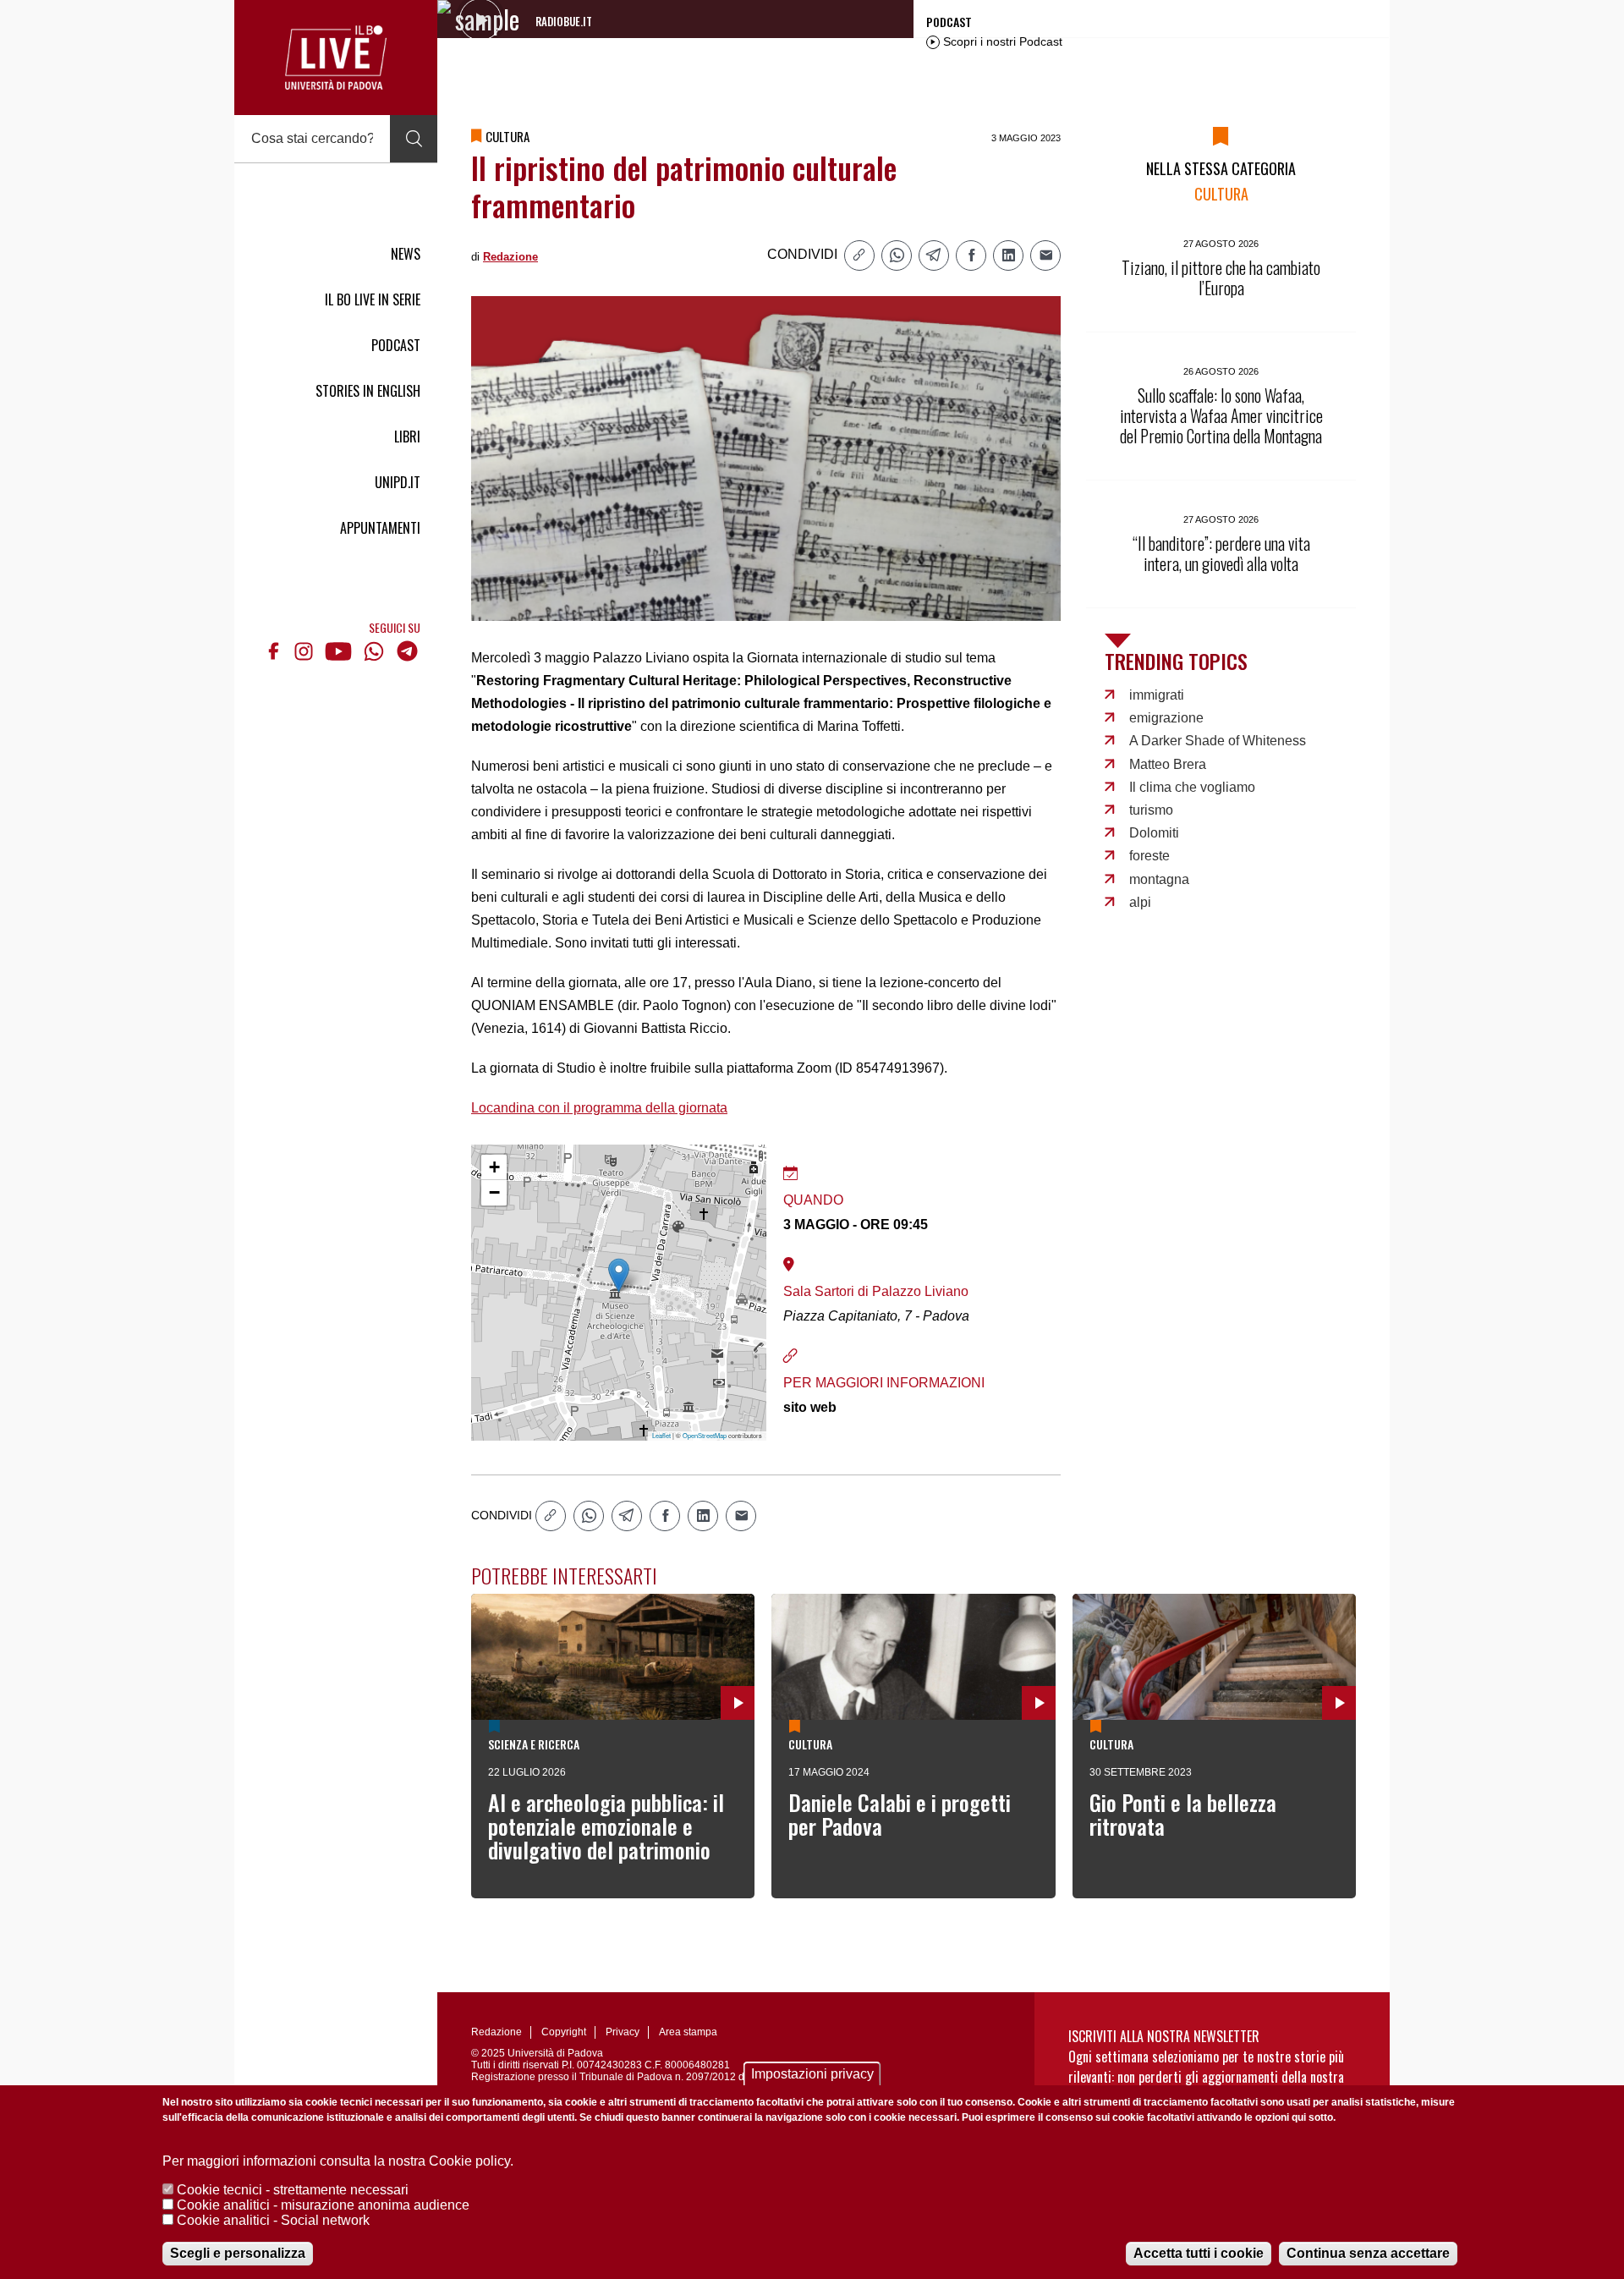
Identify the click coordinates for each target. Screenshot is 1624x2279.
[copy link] (859, 255)
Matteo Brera (1168, 764)
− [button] (494, 1192)
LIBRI (407, 437)
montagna (1159, 879)
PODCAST (396, 345)
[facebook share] (971, 255)
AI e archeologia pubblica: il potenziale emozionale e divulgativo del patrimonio (606, 1826)
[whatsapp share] (897, 255)
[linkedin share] (1008, 255)
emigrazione (1166, 718)
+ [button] (494, 1167)
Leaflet (661, 1435)
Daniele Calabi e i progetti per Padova (900, 1814)
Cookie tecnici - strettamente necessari (293, 2190)
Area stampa (688, 2032)
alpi (1140, 902)
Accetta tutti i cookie (1199, 2253)
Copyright (564, 2032)
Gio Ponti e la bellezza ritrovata (1183, 1814)
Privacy (623, 2032)
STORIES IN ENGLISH (368, 391)
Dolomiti (1154, 833)
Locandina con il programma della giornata (599, 1108)
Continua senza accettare (1368, 2253)
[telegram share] (934, 255)
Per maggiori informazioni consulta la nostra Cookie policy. (338, 2161)
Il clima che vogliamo (1192, 787)
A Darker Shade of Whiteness (1218, 741)
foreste (1149, 856)
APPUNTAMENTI (380, 528)
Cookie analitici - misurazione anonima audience (323, 2205)
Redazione (510, 257)
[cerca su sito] (414, 139)
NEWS (406, 254)
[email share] (1045, 255)
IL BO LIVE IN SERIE (373, 299)
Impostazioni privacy (812, 2074)
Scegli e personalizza (238, 2253)
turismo (1151, 810)
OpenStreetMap (705, 1435)
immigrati (1157, 695)
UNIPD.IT (398, 482)
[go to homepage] (336, 58)
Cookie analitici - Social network (273, 2220)
